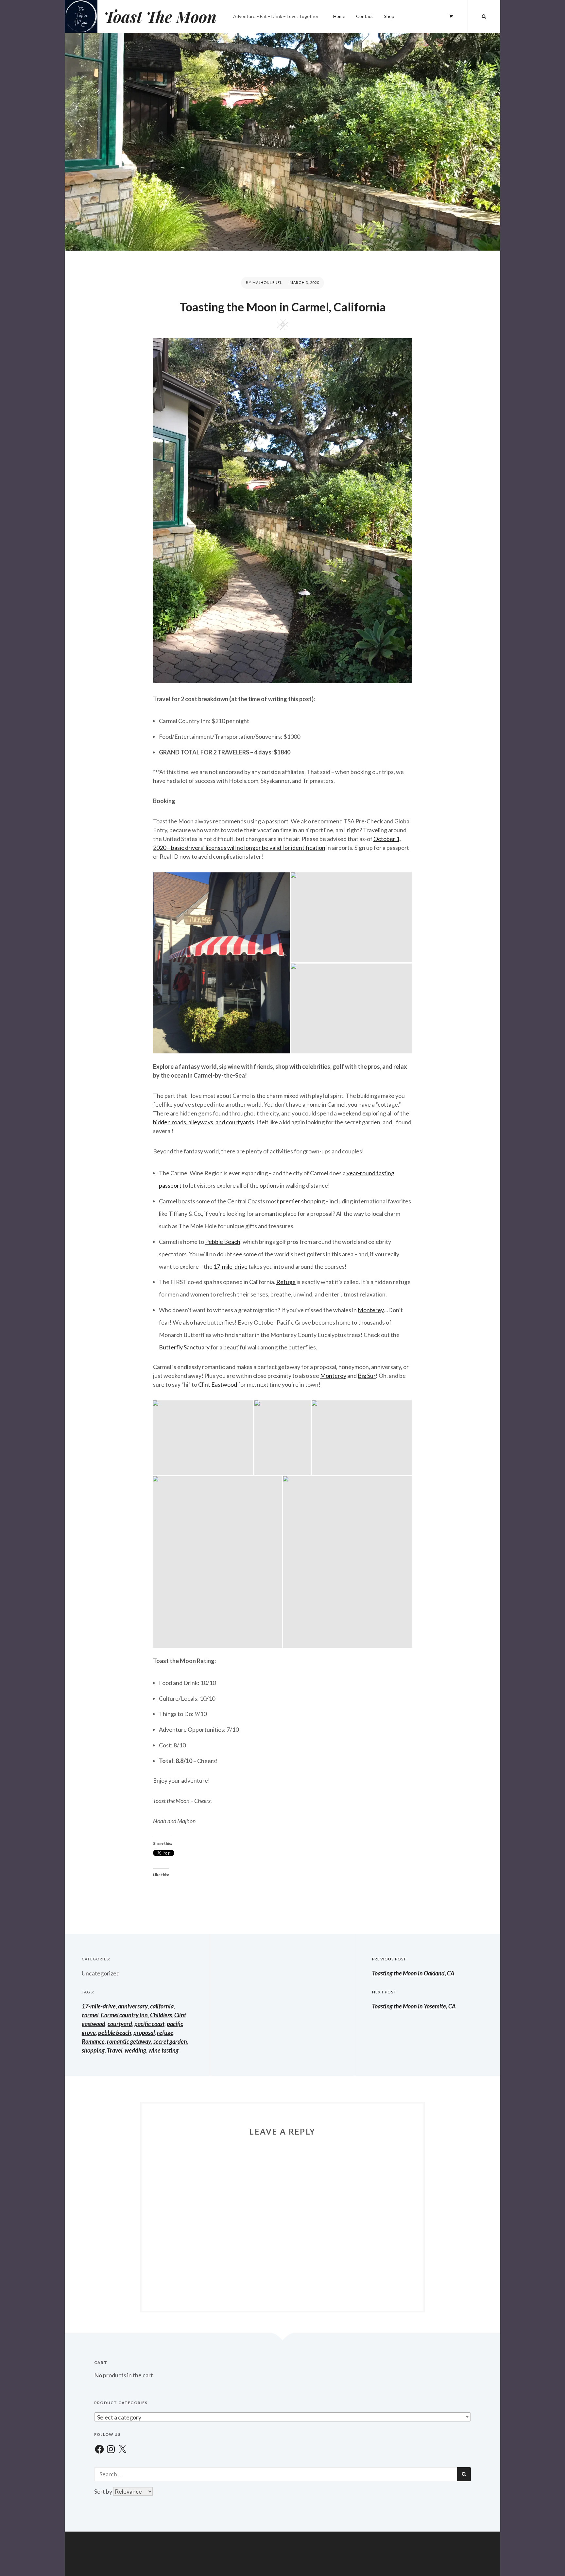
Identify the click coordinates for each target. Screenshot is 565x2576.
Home (339, 16)
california (162, 2006)
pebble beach (115, 2033)
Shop (389, 16)
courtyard (120, 2024)
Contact (365, 16)
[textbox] (282, 2417)
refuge (165, 2033)
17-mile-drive (231, 1266)
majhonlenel (267, 282)
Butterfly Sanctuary (184, 1347)
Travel (115, 2050)
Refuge (286, 1282)
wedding (135, 2050)
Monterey (371, 1310)
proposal (144, 2033)
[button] (221, 963)
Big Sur (367, 1376)
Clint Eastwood (218, 1384)
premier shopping (302, 1201)
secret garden (170, 2041)
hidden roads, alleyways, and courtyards (204, 1122)
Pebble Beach (223, 1242)
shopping (93, 2050)
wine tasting (163, 2050)
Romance (93, 2041)
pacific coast (149, 2024)
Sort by (104, 2491)
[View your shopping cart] (451, 16)
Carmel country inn (124, 2015)
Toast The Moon (160, 16)
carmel (90, 2015)
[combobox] (282, 2417)
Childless (161, 2015)
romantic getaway (129, 2041)
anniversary (133, 2006)
